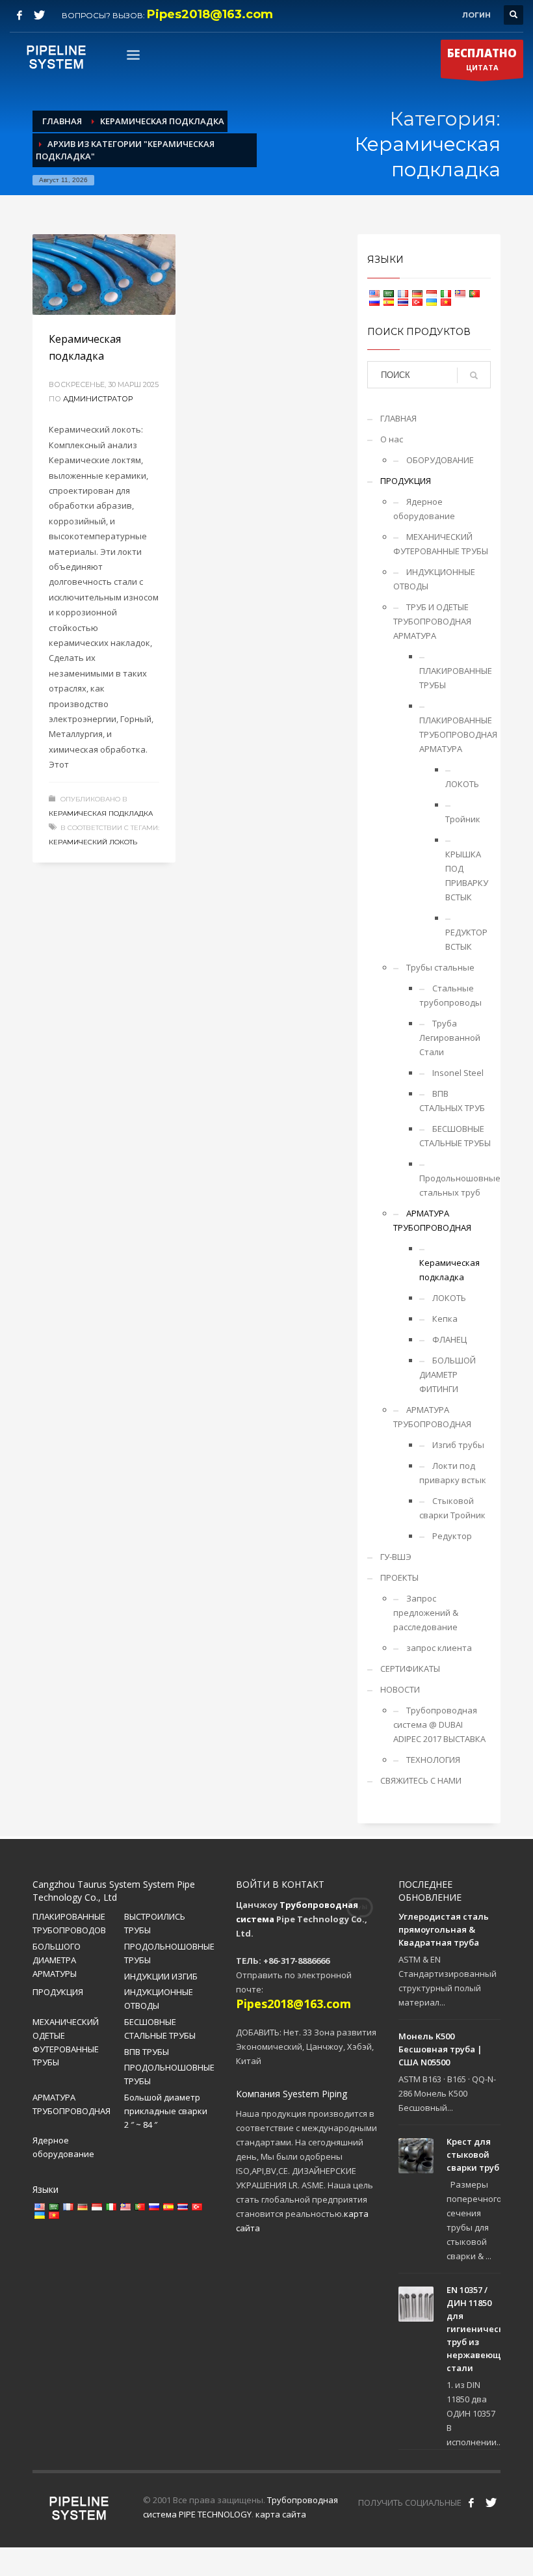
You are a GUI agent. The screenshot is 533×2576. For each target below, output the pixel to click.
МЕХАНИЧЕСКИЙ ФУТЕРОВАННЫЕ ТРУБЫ (441, 544)
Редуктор (452, 1536)
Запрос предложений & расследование (426, 1613)
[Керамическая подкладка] (104, 275)
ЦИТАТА (482, 59)
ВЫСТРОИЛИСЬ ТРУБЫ (155, 1923)
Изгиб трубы (458, 1445)
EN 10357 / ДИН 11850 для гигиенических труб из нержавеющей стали (480, 2329)
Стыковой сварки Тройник (452, 1508)
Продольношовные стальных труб (455, 1185)
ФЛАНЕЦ (449, 1339)
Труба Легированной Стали (450, 1038)
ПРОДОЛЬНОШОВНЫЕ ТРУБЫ (169, 1953)
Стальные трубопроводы (450, 995)
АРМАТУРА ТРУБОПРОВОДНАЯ (432, 1220)
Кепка (445, 1319)
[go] (474, 375)
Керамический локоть (93, 842)
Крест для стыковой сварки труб (473, 2154)
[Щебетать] (39, 15)
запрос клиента (439, 1648)
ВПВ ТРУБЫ (147, 2052)
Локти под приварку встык (453, 1473)
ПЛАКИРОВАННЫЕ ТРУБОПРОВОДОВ (69, 1923)
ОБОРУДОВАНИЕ (440, 460)
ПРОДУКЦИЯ (406, 481)
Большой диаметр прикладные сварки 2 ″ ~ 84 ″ (166, 2111)
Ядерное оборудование (424, 509)
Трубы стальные (440, 967)
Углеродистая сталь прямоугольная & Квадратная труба (444, 1929)
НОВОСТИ (400, 1689)
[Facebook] (19, 15)
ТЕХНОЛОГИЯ (433, 1760)
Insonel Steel (458, 1073)
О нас (392, 439)
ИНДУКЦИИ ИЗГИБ (161, 1976)
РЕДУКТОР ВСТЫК (466, 939)
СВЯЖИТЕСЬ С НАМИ (421, 1780)
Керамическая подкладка (101, 813)
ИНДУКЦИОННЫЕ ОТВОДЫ (434, 579)
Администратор (98, 399)
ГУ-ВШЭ (396, 1557)
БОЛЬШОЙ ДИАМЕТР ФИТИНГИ (448, 1375)
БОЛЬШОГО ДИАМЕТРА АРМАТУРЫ (57, 1960)
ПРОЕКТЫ (399, 1577)
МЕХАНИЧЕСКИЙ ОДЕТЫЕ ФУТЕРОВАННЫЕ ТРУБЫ (66, 2042)
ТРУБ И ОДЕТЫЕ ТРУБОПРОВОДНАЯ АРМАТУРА (432, 621)
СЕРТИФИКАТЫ (410, 1669)
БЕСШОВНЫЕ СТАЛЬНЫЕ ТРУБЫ (455, 1136)
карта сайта (281, 2514)
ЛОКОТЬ (462, 784)
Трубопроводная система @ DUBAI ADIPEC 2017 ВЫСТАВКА (439, 1724)
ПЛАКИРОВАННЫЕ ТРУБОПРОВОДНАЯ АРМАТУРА (455, 734)
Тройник (463, 819)
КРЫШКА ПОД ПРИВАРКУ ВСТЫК (467, 876)
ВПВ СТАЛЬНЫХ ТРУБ (452, 1101)
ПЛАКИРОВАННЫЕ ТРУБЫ (455, 678)
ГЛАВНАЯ (398, 418)
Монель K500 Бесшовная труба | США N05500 (440, 2049)
